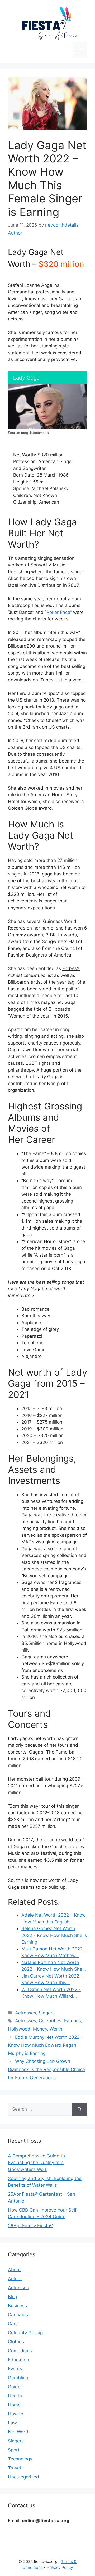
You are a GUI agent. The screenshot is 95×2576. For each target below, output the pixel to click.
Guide (14, 2387)
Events (15, 2369)
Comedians (20, 2351)
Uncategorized (23, 2477)
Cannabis (18, 2315)
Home (14, 2405)
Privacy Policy (60, 2567)
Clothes (16, 2342)
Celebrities (50, 2021)
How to (16, 2414)
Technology (20, 2459)
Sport (14, 2450)
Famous (73, 2021)
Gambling (18, 2378)
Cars (13, 2324)
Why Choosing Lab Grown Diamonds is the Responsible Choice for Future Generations (47, 2069)
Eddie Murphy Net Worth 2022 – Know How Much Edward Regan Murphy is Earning (46, 2045)
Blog (13, 2297)
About (14, 2270)
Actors (15, 2279)
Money (40, 2029)
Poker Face (58, 612)
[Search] (80, 2109)
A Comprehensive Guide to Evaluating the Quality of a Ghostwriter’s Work (36, 2163)
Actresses (26, 2013)
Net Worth (19, 2432)
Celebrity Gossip (25, 2333)
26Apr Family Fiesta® (30, 2226)
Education (18, 2360)
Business (17, 2306)
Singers (47, 2013)
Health (15, 2396)
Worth (56, 2029)
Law (12, 2423)
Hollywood (19, 2029)
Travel (14, 2468)
